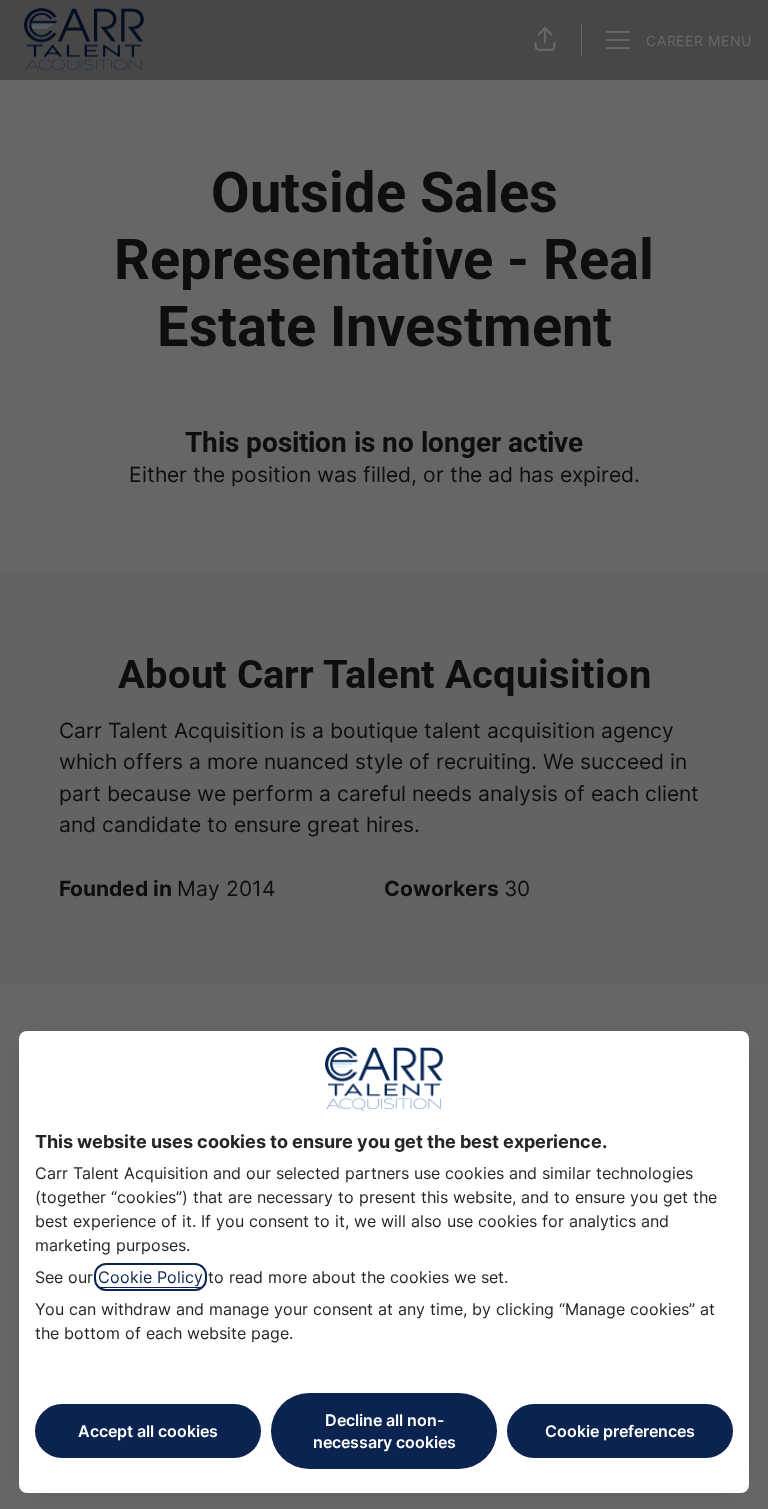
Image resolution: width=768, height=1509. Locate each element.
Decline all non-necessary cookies (384, 1431)
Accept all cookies (148, 1431)
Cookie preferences (620, 1431)
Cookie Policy (150, 1277)
